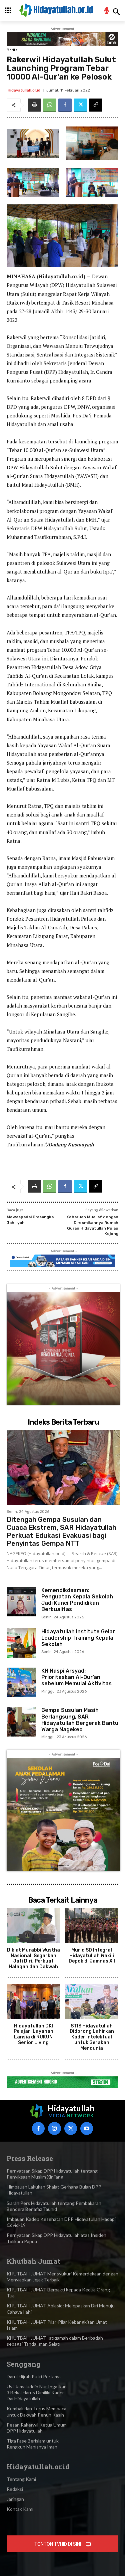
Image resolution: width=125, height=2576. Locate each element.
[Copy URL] (96, 105)
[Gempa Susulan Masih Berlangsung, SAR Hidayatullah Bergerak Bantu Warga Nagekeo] (21, 1722)
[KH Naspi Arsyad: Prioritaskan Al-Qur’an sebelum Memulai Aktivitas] (21, 1682)
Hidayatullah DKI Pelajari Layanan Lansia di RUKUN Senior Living (33, 2034)
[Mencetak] (34, 105)
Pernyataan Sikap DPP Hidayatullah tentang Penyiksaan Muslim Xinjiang (52, 2174)
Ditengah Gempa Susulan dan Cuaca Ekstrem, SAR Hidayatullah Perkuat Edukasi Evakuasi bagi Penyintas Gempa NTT (61, 1531)
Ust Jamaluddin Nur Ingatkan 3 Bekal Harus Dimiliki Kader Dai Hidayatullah (37, 2392)
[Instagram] (54, 2128)
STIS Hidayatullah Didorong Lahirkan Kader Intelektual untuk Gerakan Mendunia (92, 2037)
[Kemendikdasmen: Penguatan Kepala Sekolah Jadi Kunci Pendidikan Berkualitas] (21, 1602)
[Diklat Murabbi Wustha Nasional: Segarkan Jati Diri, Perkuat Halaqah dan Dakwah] (33, 1926)
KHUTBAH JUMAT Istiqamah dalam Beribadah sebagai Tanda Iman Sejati (55, 2341)
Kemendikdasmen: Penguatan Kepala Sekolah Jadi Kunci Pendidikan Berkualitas (77, 1600)
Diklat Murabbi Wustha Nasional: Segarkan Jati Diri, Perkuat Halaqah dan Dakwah (33, 1958)
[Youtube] (87, 2128)
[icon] (107, 11)
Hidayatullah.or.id (24, 90)
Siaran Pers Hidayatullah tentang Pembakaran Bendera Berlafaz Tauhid (54, 2206)
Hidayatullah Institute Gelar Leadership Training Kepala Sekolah (78, 1638)
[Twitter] (80, 105)
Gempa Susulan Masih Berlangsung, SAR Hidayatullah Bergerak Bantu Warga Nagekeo (80, 1720)
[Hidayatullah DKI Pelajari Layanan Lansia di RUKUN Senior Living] (33, 2001)
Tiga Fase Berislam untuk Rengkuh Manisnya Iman (33, 2444)
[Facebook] (65, 105)
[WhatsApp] (50, 105)
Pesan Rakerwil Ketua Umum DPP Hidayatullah (37, 2428)
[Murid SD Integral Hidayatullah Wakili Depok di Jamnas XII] (92, 1926)
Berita (12, 50)
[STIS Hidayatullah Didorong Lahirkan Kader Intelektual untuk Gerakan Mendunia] (92, 2001)
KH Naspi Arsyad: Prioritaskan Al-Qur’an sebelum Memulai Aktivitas (76, 1677)
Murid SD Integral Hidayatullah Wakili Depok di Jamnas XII (92, 1956)
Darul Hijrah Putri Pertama (34, 2376)
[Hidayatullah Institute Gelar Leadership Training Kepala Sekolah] (21, 1643)
